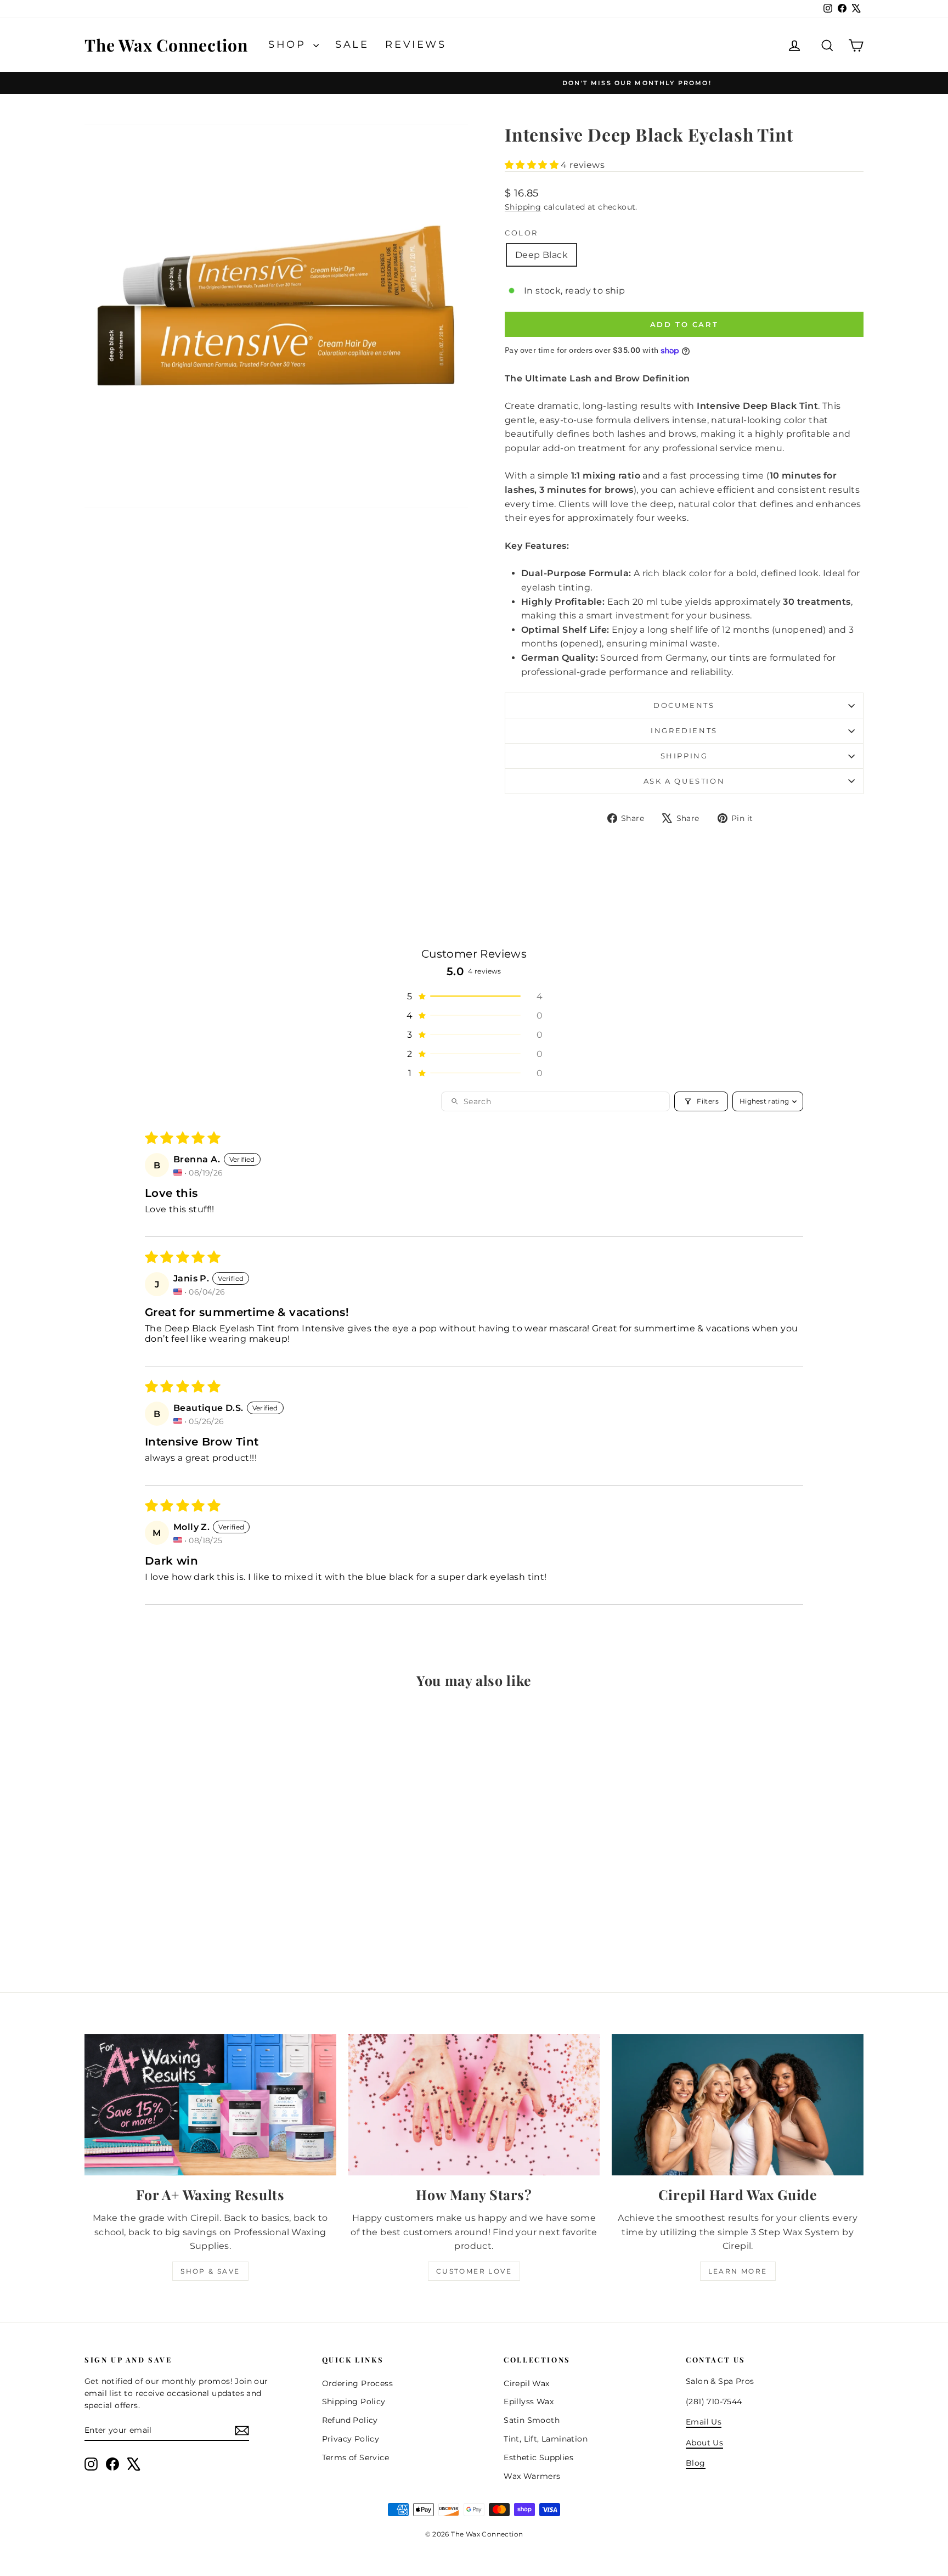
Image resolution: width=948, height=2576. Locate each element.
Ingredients (684, 730)
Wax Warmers (532, 2476)
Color (521, 233)
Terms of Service (356, 2457)
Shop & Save (210, 2271)
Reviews (416, 44)
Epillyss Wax (529, 2401)
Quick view (177, 1890)
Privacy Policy (351, 2439)
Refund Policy (350, 2420)
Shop (289, 44)
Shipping (523, 207)
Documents (684, 705)
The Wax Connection (166, 45)
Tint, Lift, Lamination (546, 2439)
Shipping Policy (354, 2401)
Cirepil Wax (526, 2383)
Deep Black (541, 255)
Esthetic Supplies (538, 2457)
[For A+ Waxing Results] (210, 2105)
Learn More (738, 2271)
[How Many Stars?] (474, 2105)
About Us (704, 2443)
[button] (533, 165)
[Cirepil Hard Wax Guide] (738, 2105)
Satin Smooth (532, 2420)
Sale (352, 44)
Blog (696, 2463)
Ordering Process (357, 2383)
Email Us (704, 2422)
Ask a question (684, 781)
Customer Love (474, 2271)
